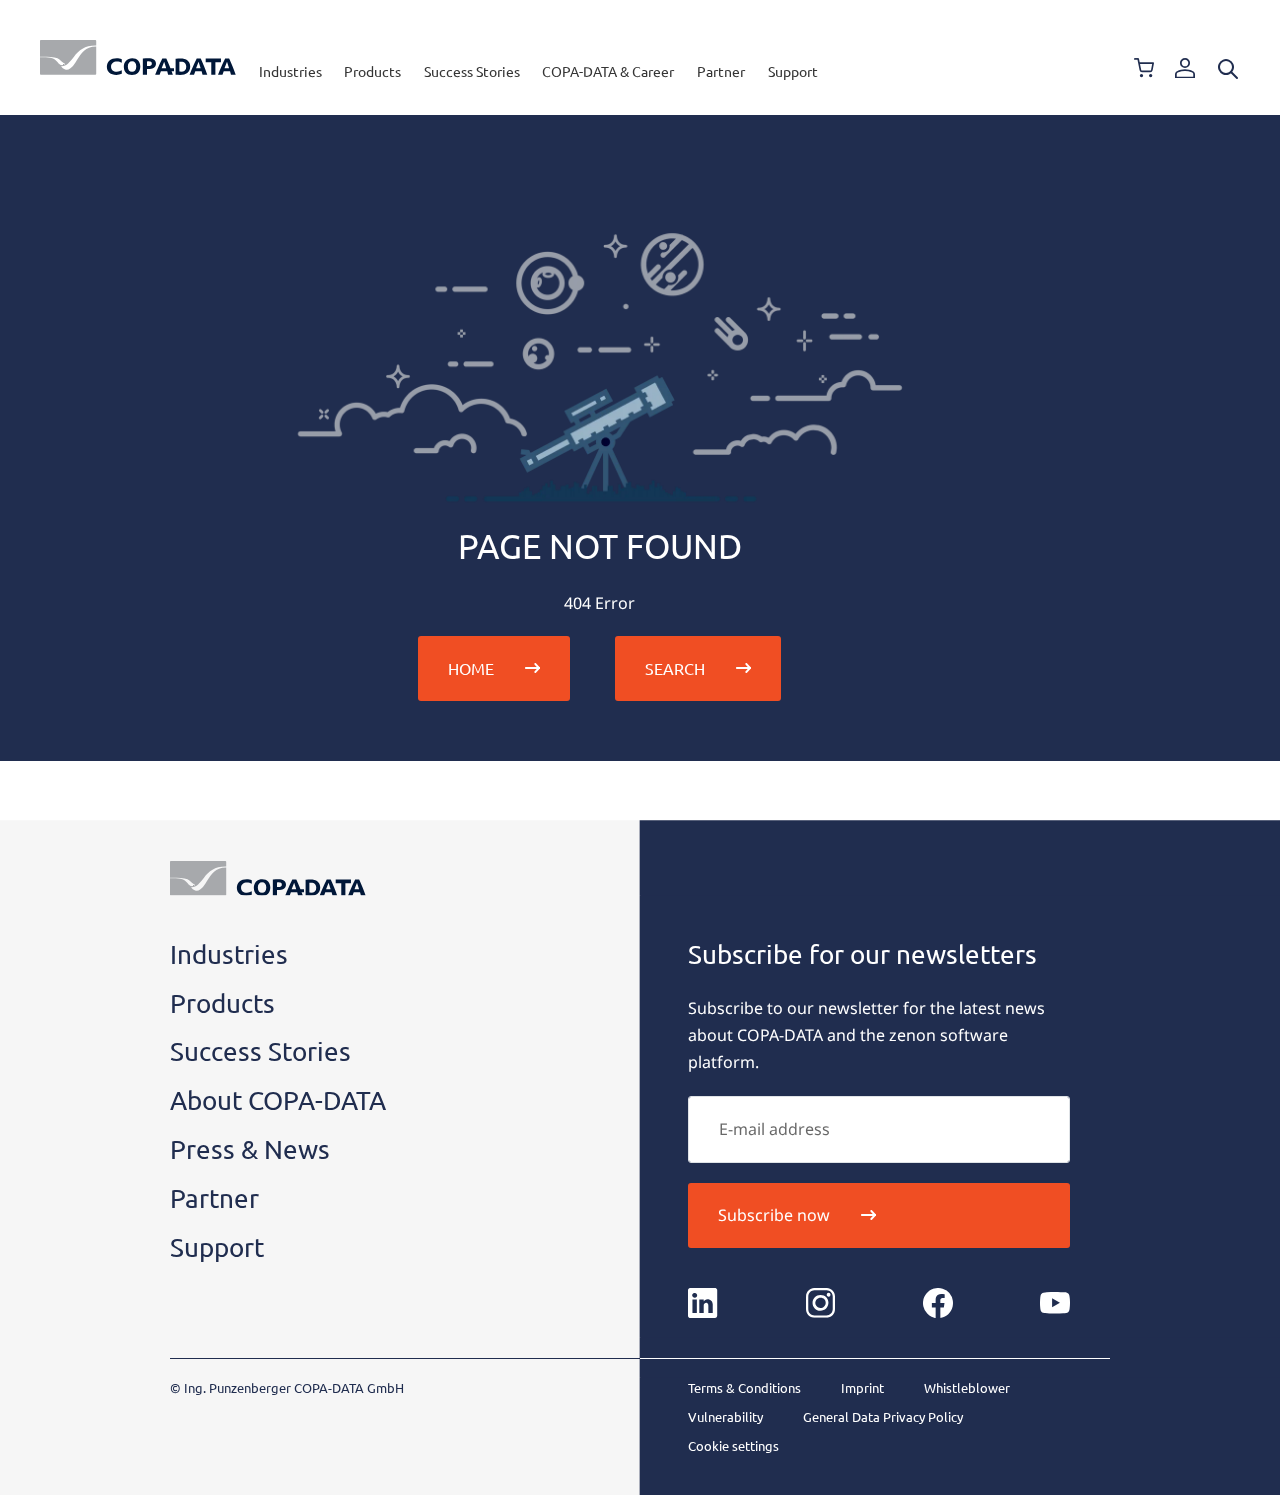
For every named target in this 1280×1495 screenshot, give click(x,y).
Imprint (862, 1387)
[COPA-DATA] (138, 57)
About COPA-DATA (278, 1100)
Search (1228, 69)
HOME (471, 668)
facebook (938, 1303)
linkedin (703, 1303)
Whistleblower (967, 1387)
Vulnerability (725, 1416)
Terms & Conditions (744, 1387)
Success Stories (472, 71)
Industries (290, 71)
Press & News (250, 1149)
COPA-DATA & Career (608, 71)
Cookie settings (733, 1445)
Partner (721, 71)
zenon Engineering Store (1144, 68)
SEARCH (675, 668)
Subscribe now (774, 1215)
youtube (1055, 1303)
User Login (1185, 68)
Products (372, 71)
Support (793, 71)
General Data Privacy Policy (883, 1416)
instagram (821, 1303)
